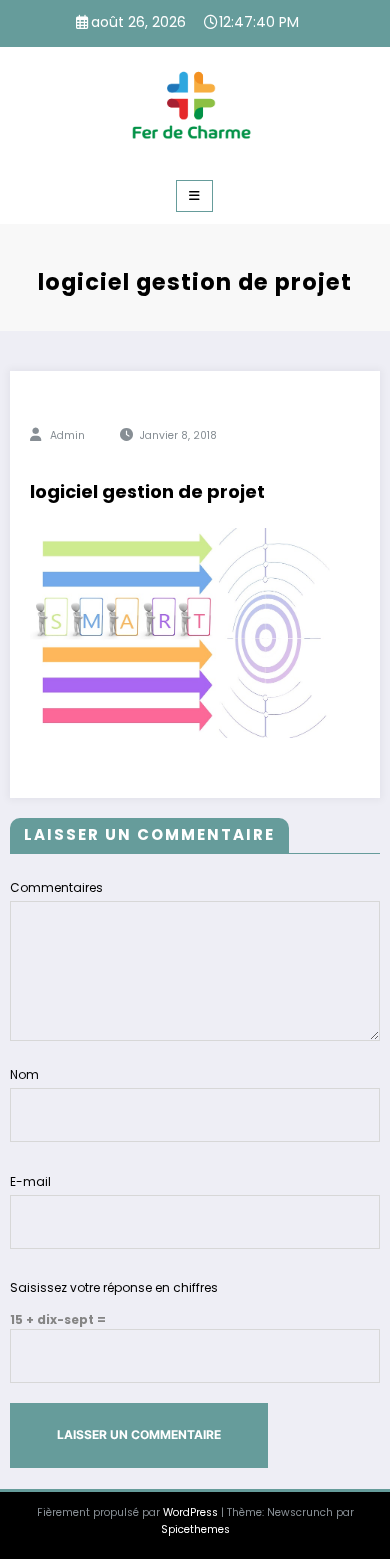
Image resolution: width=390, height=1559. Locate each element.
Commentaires (56, 887)
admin (67, 435)
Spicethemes (195, 1529)
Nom (24, 1074)
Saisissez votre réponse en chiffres (114, 1287)
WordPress (190, 1512)
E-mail (30, 1181)
